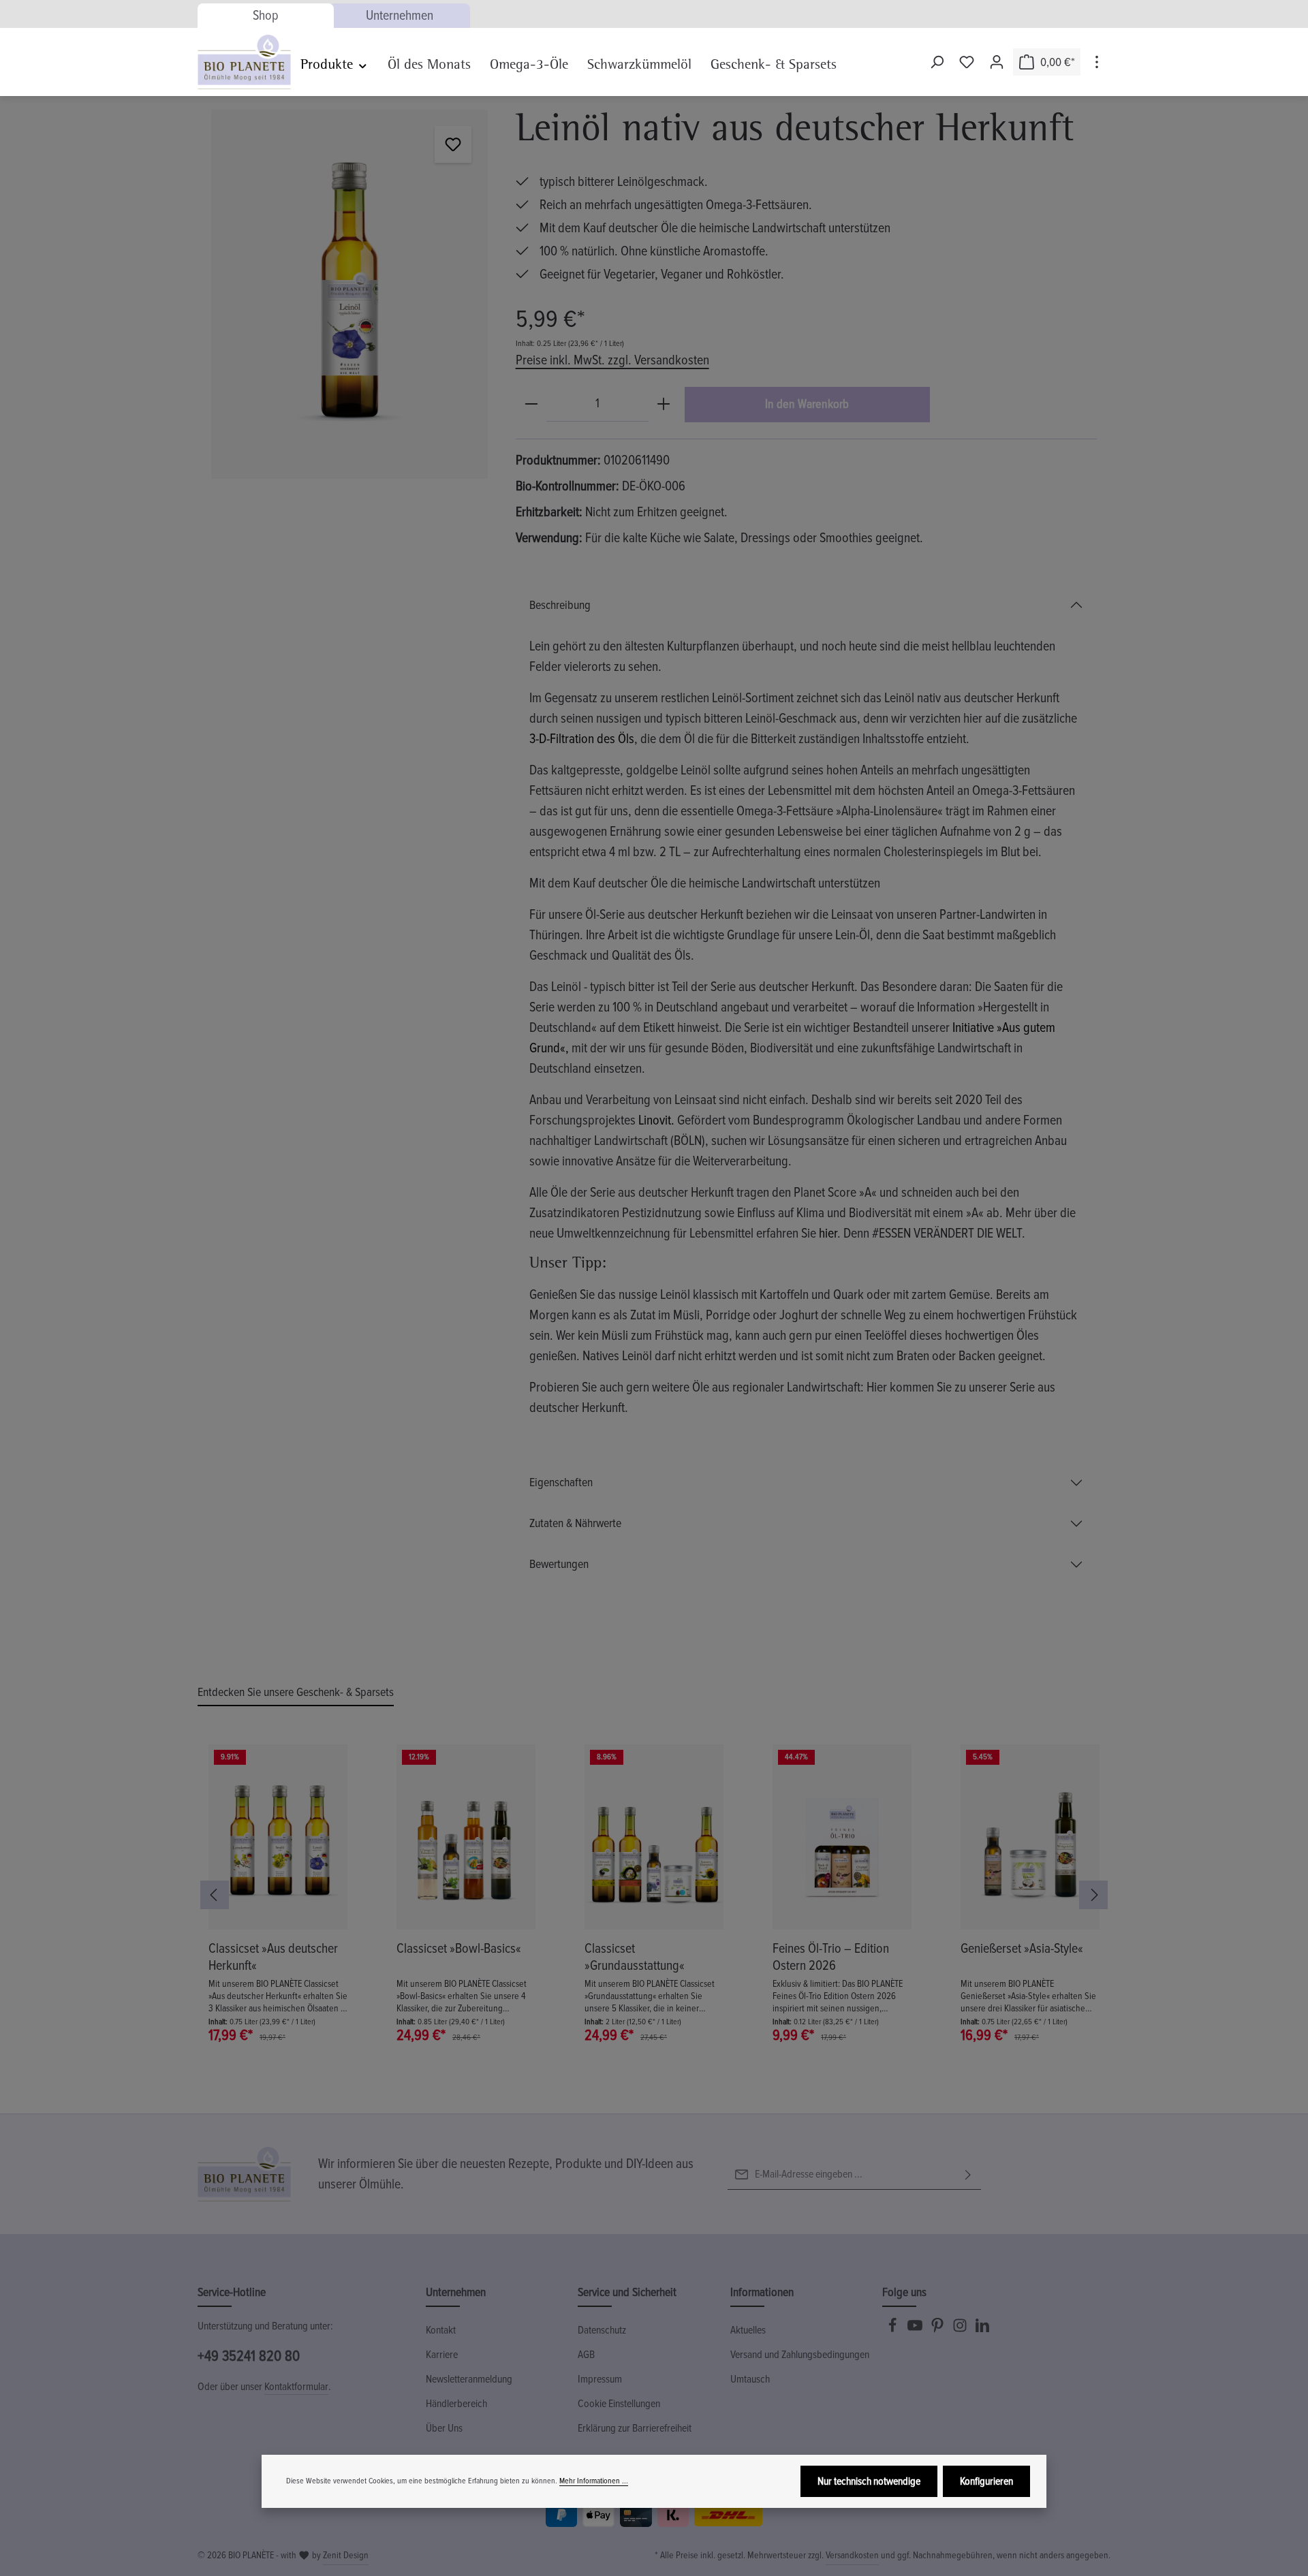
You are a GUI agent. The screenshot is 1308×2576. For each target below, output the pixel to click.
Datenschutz (602, 2330)
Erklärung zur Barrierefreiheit (635, 2428)
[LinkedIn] (982, 2329)
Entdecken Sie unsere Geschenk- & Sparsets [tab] (296, 1692)
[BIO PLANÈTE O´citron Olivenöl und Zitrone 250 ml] (349, 294)
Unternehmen (400, 16)
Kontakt (441, 2330)
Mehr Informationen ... (594, 2481)
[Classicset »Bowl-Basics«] (466, 1837)
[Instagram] (961, 2329)
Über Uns (444, 2428)
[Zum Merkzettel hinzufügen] (453, 144)
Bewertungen (559, 1564)
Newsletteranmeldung (469, 2379)
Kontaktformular (296, 2387)
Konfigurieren (986, 2481)
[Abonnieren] (968, 2174)
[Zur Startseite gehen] (244, 62)
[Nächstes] (1093, 1895)
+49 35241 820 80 (249, 2356)
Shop (266, 16)
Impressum (600, 2379)
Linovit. (656, 1120)
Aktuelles (748, 2330)
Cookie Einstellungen (619, 2404)
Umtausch (750, 2379)
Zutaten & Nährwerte (575, 1523)
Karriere (442, 2355)
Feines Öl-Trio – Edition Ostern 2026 (831, 1957)
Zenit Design (346, 2555)
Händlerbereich (456, 2404)
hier (828, 1234)
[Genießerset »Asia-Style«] (1030, 1837)
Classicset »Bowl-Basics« (459, 1949)
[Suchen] (937, 62)
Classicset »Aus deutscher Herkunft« (273, 1957)
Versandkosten (852, 2555)
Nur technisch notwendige (869, 2481)
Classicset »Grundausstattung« (635, 1957)
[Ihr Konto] (997, 62)
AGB (586, 2355)
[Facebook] (893, 2329)
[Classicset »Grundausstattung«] (654, 1837)
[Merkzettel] (967, 62)
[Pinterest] (938, 2329)
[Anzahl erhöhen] (664, 404)
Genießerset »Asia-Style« (1022, 1949)
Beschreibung (560, 605)
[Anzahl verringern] (531, 404)
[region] (350, 294)
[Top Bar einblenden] (1097, 62)
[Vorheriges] (215, 1895)
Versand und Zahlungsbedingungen (800, 2355)
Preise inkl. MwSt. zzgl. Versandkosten (612, 360)
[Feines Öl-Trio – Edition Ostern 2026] (842, 1837)
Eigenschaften (561, 1482)
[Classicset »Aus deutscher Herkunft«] (278, 1837)
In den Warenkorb (807, 404)
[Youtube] (916, 2329)
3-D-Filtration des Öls (582, 739)
